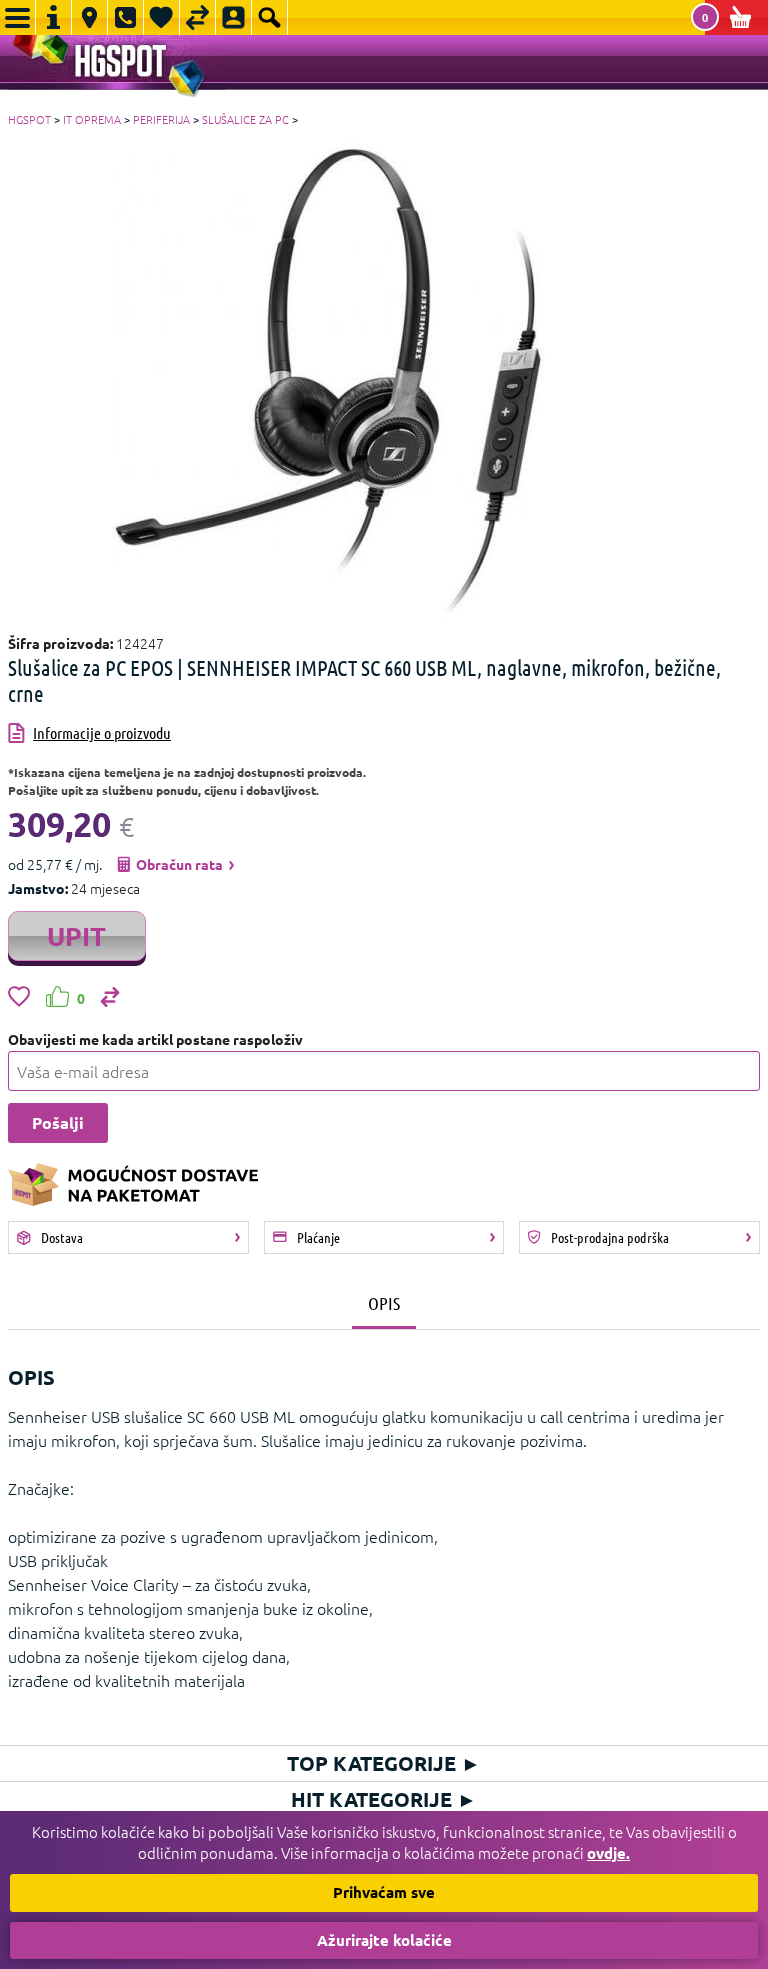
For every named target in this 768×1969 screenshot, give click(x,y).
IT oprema (92, 119)
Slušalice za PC (245, 119)
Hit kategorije (384, 1799)
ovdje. (608, 1853)
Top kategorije (384, 1763)
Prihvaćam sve (384, 1892)
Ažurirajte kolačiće (384, 1940)
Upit (76, 935)
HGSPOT (29, 119)
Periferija (161, 119)
